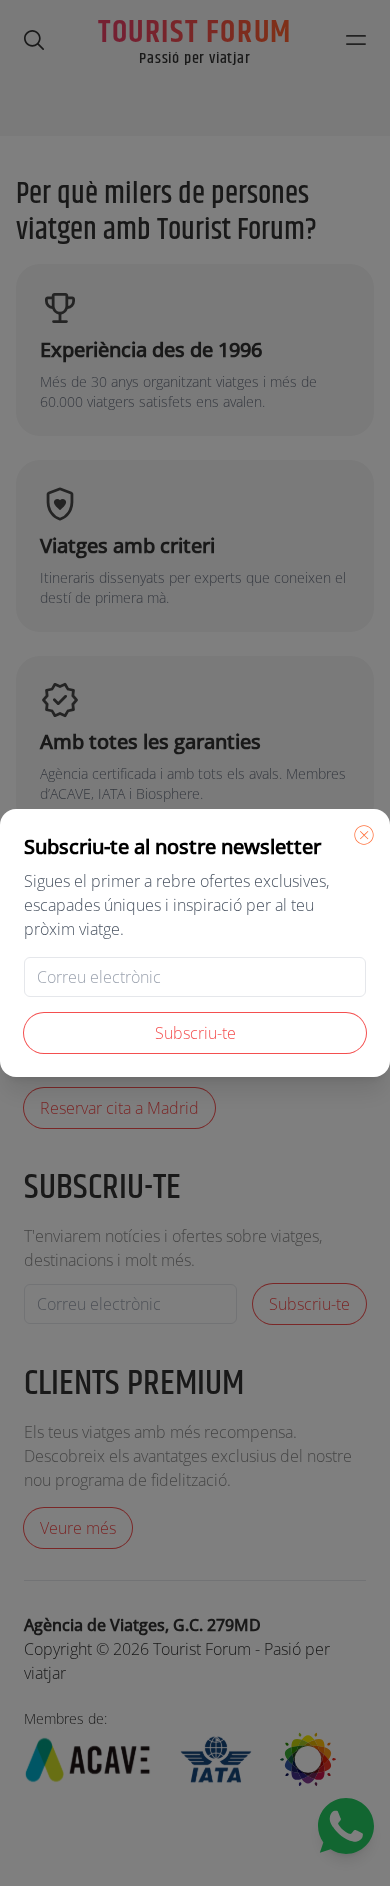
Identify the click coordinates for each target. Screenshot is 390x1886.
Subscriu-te (195, 1033)
